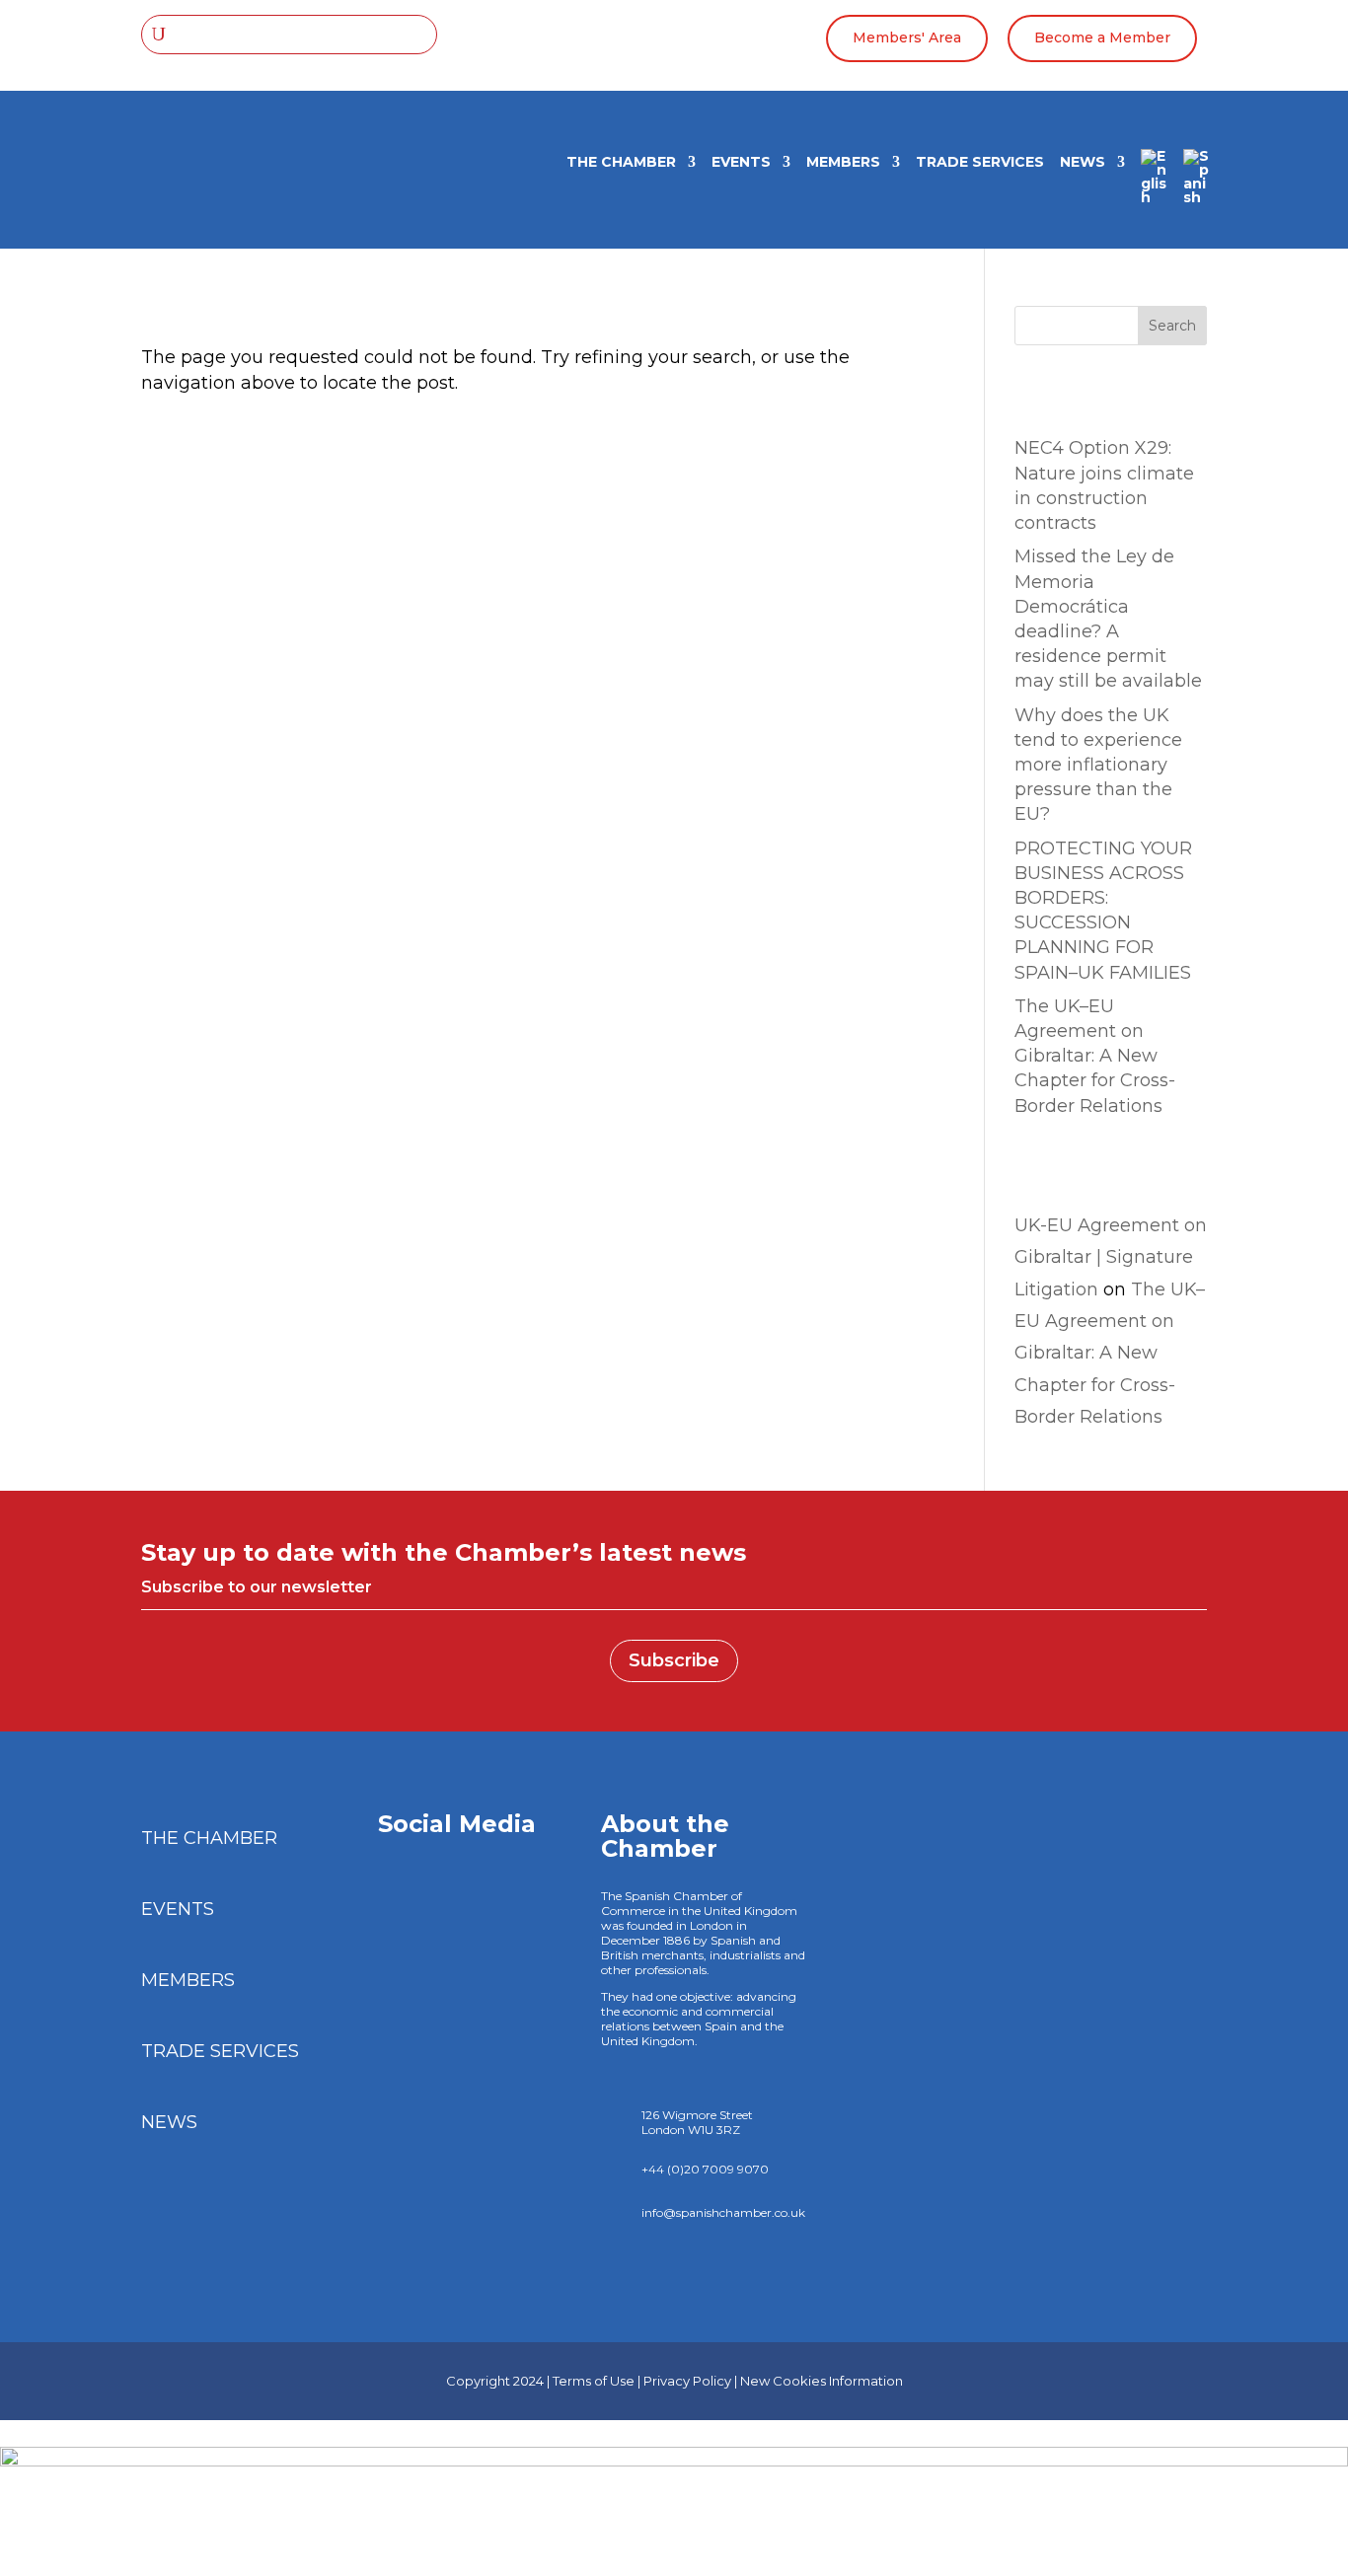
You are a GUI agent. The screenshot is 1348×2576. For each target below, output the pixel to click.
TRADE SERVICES (980, 163)
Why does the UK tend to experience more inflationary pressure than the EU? (1098, 765)
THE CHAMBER (621, 163)
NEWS (1083, 163)
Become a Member (1102, 37)
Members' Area (907, 37)
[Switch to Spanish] (1197, 184)
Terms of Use (594, 2381)
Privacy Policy (687, 2381)
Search (1172, 326)
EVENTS (741, 163)
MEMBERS (843, 163)
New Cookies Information (822, 2381)
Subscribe (674, 1660)
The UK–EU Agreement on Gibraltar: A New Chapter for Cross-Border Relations (1095, 1056)
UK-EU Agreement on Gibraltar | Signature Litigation (1111, 1257)
